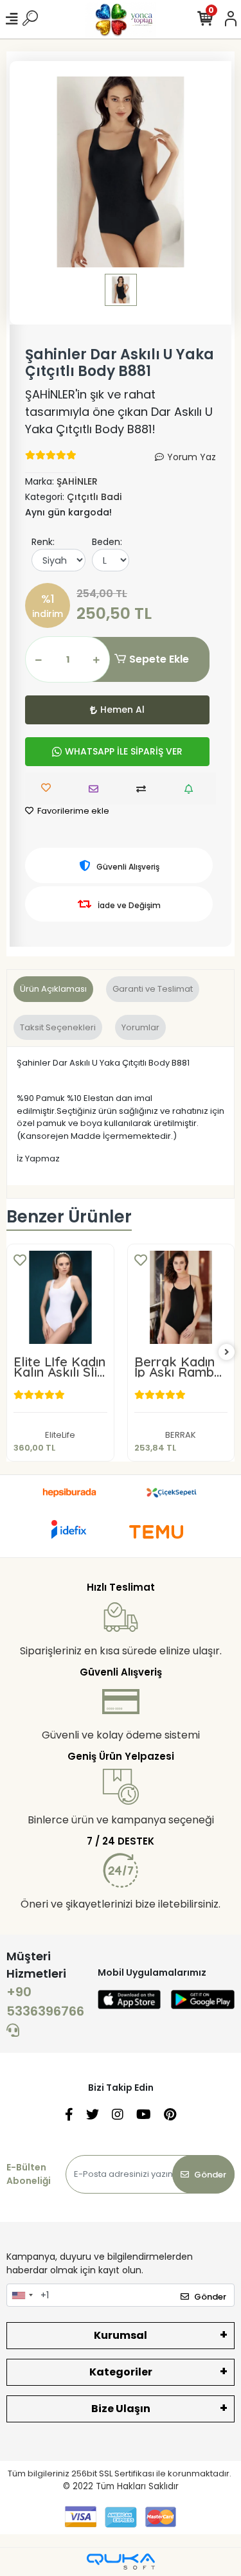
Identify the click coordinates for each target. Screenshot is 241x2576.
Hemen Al (122, 710)
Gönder (210, 2175)
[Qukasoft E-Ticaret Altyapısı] (121, 2562)
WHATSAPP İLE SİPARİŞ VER (124, 751)
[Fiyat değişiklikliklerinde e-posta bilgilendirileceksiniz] (192, 789)
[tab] (53, 989)
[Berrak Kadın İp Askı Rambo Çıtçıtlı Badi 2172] (181, 1298)
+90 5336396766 (45, 2001)
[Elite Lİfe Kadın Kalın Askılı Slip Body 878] (60, 1298)
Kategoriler (121, 2372)
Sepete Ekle (159, 659)
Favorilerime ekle (72, 811)
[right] (227, 1353)
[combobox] (22, 2295)
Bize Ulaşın (121, 2409)
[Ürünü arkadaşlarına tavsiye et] (97, 789)
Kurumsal (121, 2335)
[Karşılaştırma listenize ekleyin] (144, 789)
